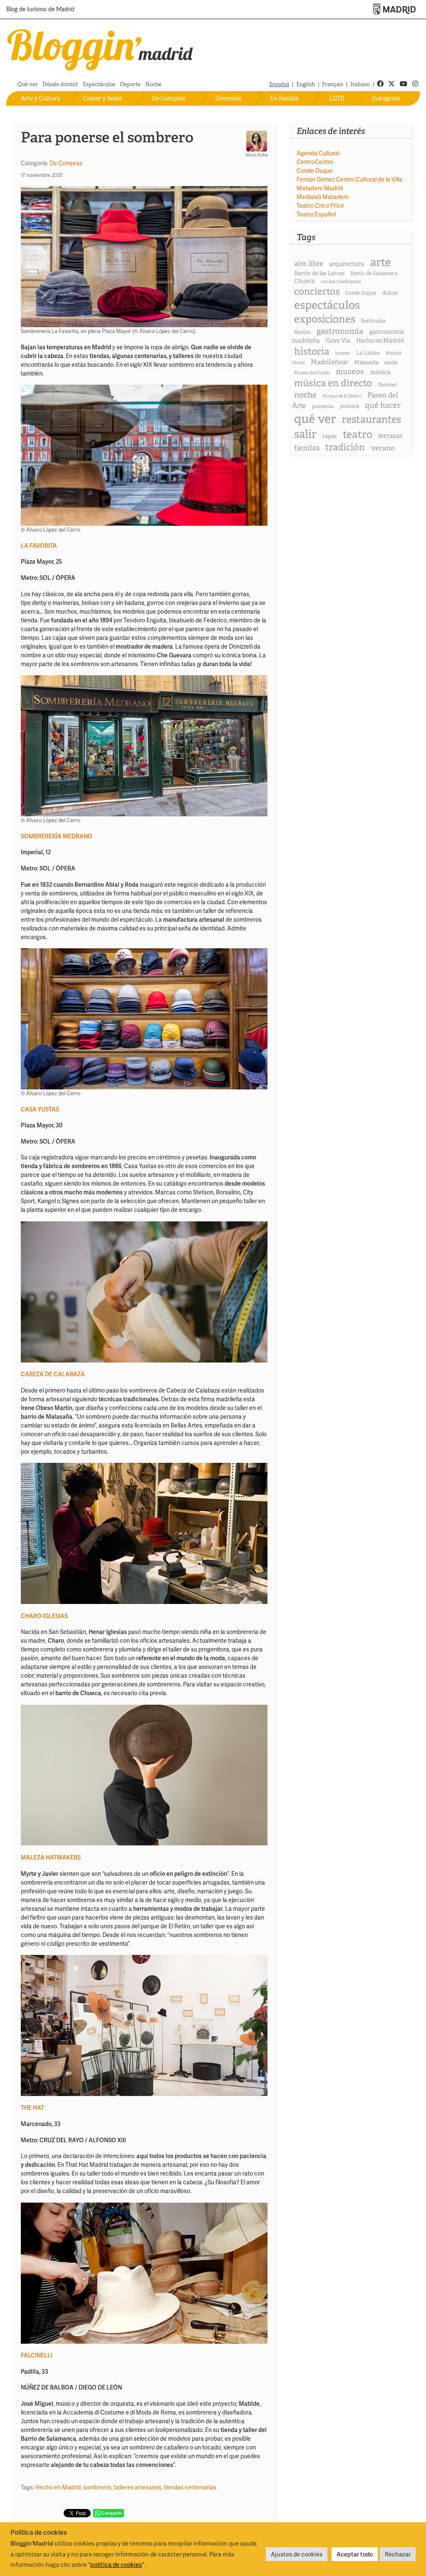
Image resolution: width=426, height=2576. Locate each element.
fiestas (302, 332)
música (380, 372)
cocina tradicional (341, 281)
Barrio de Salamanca (374, 274)
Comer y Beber (103, 98)
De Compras (168, 98)
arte (381, 262)
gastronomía (340, 331)
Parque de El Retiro (342, 396)
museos (350, 372)
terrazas (390, 436)
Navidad (387, 385)
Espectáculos (99, 84)
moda (391, 362)
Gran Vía (338, 341)
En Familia (284, 98)
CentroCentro (315, 162)
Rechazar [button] (398, 2554)
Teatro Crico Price (320, 205)
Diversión (228, 98)
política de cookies (116, 2564)
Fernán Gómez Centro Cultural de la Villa (349, 179)
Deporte (130, 84)
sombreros (97, 2487)
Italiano (360, 84)
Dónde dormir (60, 84)
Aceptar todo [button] (355, 2554)
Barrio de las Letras (319, 273)
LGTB (337, 98)
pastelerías (323, 406)
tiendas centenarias (190, 2487)
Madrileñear (329, 362)
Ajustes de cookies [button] (297, 2554)
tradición (345, 447)
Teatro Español (316, 214)
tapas (329, 436)
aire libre (309, 263)
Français (333, 84)
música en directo (333, 383)
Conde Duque (315, 170)
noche (305, 395)
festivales (373, 321)
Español (279, 84)
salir (305, 434)
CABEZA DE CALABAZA (53, 1374)
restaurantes (372, 419)
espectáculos (327, 305)
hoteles (343, 353)
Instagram (386, 98)
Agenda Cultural (318, 153)
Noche (153, 84)
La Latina (368, 353)
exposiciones (325, 319)
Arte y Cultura (41, 98)
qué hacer (383, 405)
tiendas (307, 448)
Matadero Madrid (320, 188)
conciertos (317, 291)
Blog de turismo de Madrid (40, 10)
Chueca (305, 281)
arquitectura (347, 264)
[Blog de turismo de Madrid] (100, 48)
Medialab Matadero (323, 197)
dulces (390, 293)
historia (312, 351)
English (306, 84)
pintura (349, 406)
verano (383, 448)
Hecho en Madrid (58, 2487)
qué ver (315, 419)
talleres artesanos (138, 2487)
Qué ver (28, 84)
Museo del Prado (312, 373)
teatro (358, 434)
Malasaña (366, 362)
